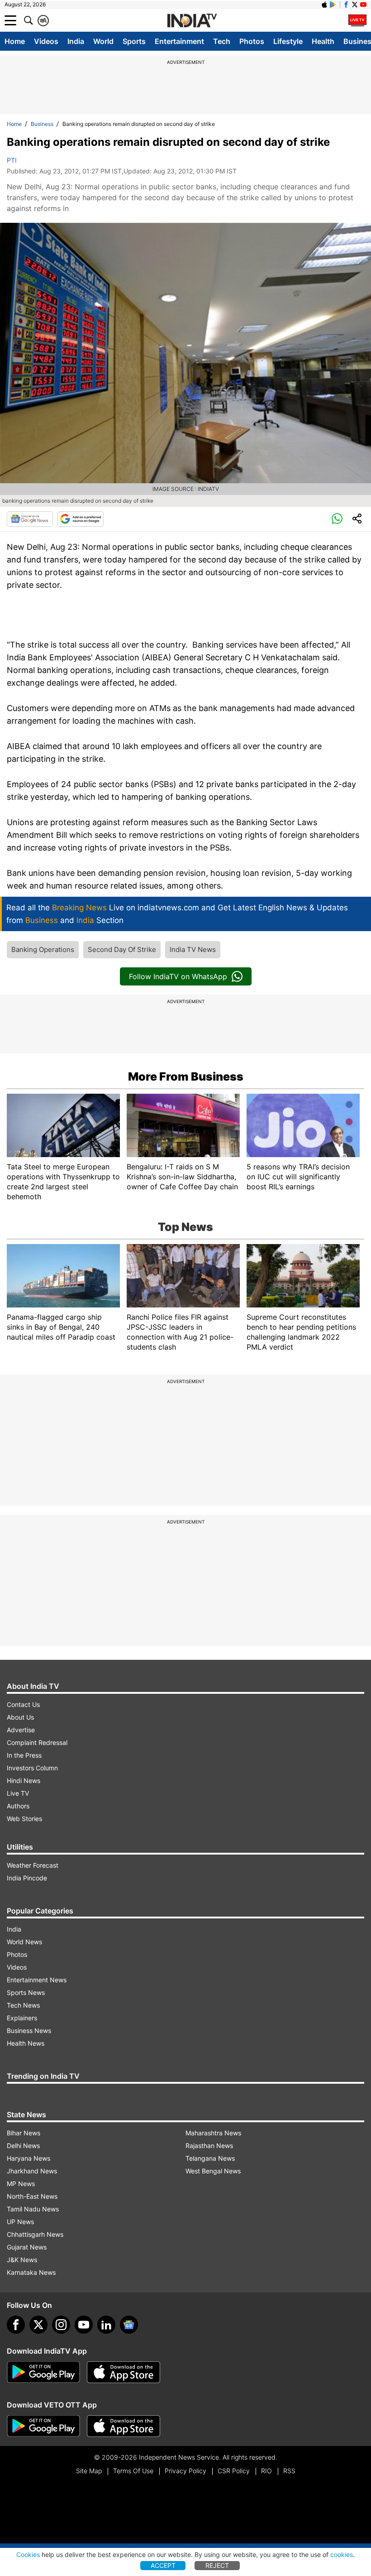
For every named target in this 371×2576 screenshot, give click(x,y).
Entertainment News (37, 1980)
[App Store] (124, 2372)
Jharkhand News (32, 2171)
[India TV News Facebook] (346, 5)
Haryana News (29, 2158)
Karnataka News (31, 2272)
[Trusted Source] (81, 519)
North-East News (32, 2196)
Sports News (26, 1992)
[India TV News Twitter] (355, 5)
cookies (342, 2554)
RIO (266, 2471)
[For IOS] (124, 2426)
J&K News (22, 2260)
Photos (252, 41)
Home (15, 41)
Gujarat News (27, 2247)
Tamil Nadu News (33, 2209)
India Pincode (27, 1878)
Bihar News (24, 2133)
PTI (12, 160)
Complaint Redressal (37, 1742)
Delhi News (23, 2146)
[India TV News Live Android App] (43, 2372)
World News (24, 1942)
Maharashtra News (213, 2133)
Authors (18, 1806)
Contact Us (23, 1704)
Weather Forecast (33, 1865)
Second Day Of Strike (122, 949)
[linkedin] (106, 2325)
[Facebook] (16, 2325)
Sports (134, 41)
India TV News (193, 949)
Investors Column (32, 1768)
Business (42, 124)
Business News (29, 2031)
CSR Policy (234, 2471)
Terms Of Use (133, 2471)
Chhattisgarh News (35, 2234)
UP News (20, 2222)
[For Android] (43, 2426)
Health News (26, 2043)
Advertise (21, 1730)
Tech (222, 41)
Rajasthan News (209, 2146)
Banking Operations (43, 949)
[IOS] (324, 5)
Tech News (23, 2005)
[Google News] (30, 519)
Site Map (89, 2471)
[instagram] (61, 2325)
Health (323, 41)
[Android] (333, 5)
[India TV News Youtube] (363, 5)
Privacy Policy (185, 2471)
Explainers (22, 2018)
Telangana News (210, 2158)
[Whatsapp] (337, 519)
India (76, 41)
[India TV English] (192, 21)
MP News (21, 2184)
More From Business (186, 1077)
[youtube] (84, 2325)
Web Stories (24, 1819)
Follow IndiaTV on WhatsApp (178, 976)
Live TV (18, 1793)
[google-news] (129, 2325)
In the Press (24, 1755)
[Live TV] (357, 20)
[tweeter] (38, 2325)
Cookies (28, 2554)
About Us (20, 1717)
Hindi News (24, 1781)
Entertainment (179, 41)
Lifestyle (288, 41)
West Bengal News (213, 2171)
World (103, 41)
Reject (217, 2565)
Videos (46, 41)
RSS (289, 2471)
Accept (163, 2565)
